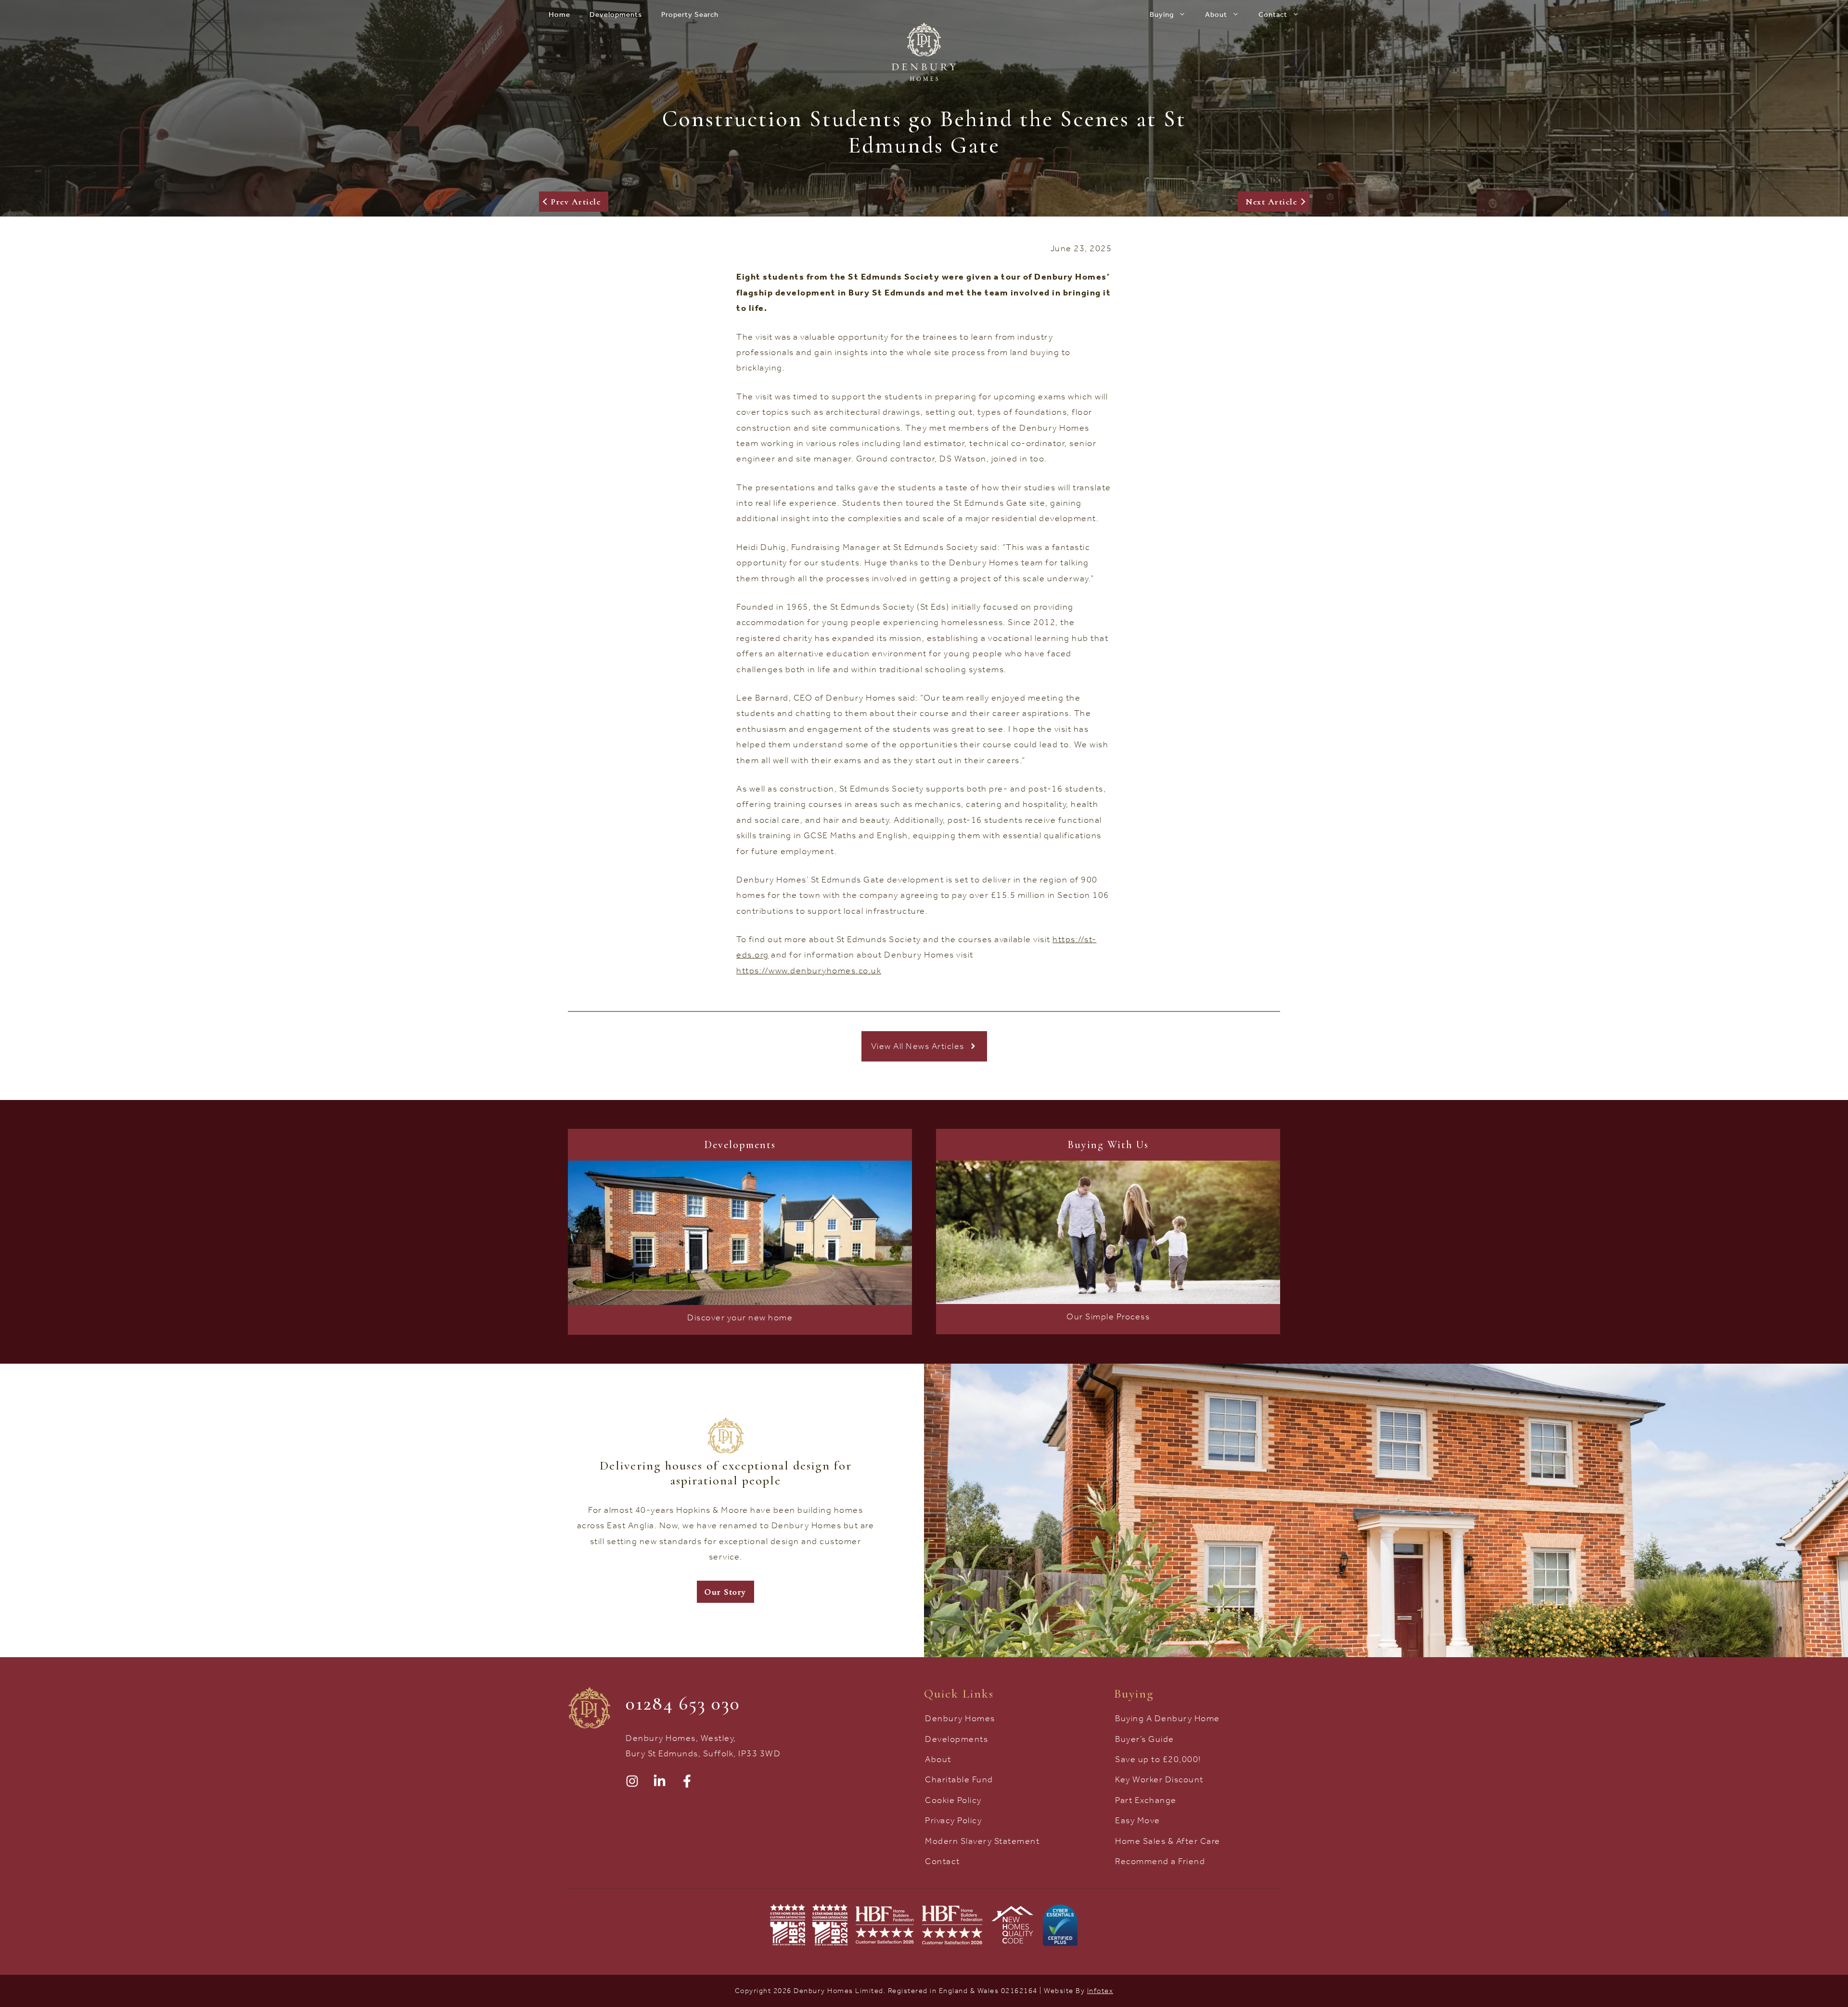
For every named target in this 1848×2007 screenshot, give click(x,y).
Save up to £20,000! (1158, 1759)
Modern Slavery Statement (982, 1841)
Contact (1273, 14)
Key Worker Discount (1159, 1779)
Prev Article (576, 202)
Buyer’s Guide (1145, 1739)
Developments (616, 14)
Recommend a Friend (1160, 1861)
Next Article (1271, 202)
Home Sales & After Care (1168, 1841)
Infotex (1100, 1991)
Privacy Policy (953, 1820)
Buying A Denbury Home (1168, 1718)
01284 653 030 (683, 1703)
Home (559, 14)
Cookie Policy (953, 1800)
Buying (1162, 14)
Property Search (690, 14)
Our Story (725, 1592)
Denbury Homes (960, 1718)
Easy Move (1138, 1820)
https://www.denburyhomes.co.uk (809, 971)
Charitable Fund (959, 1779)
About (1216, 14)
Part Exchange (1146, 1800)
